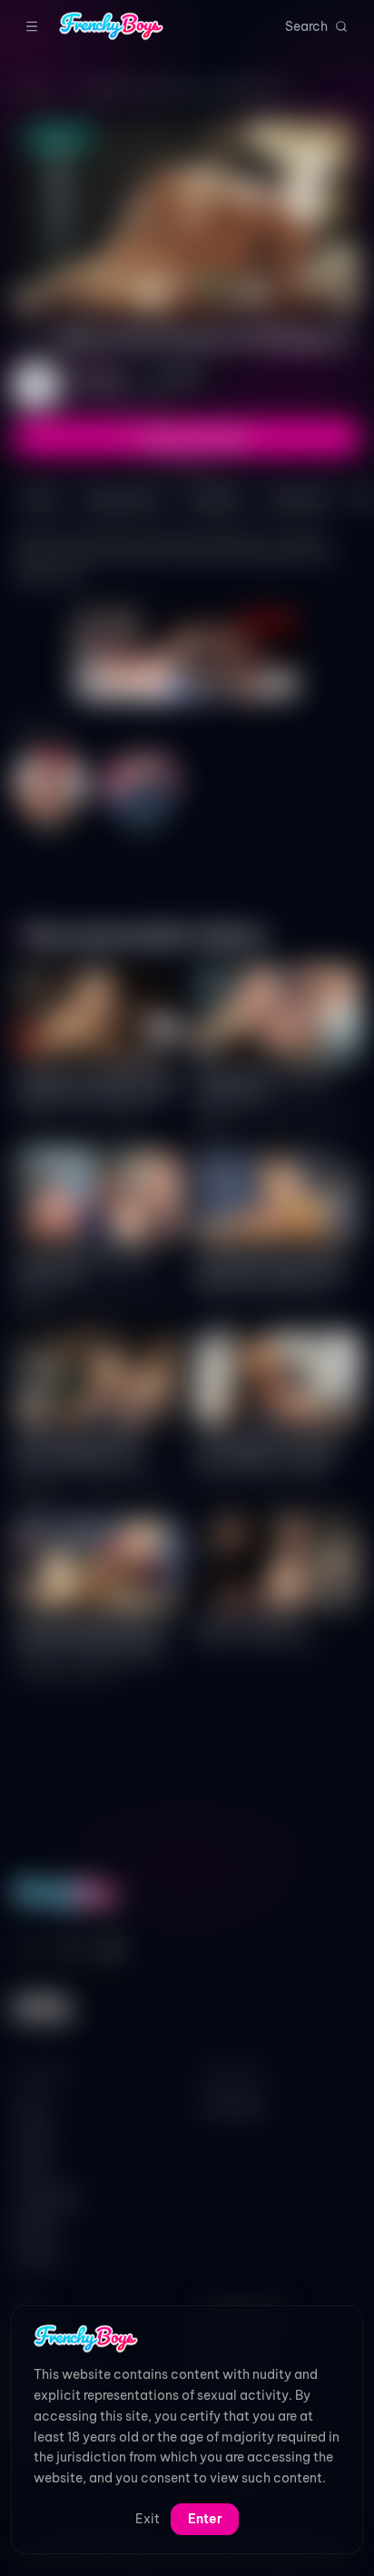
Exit (148, 2519)
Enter (205, 2519)
